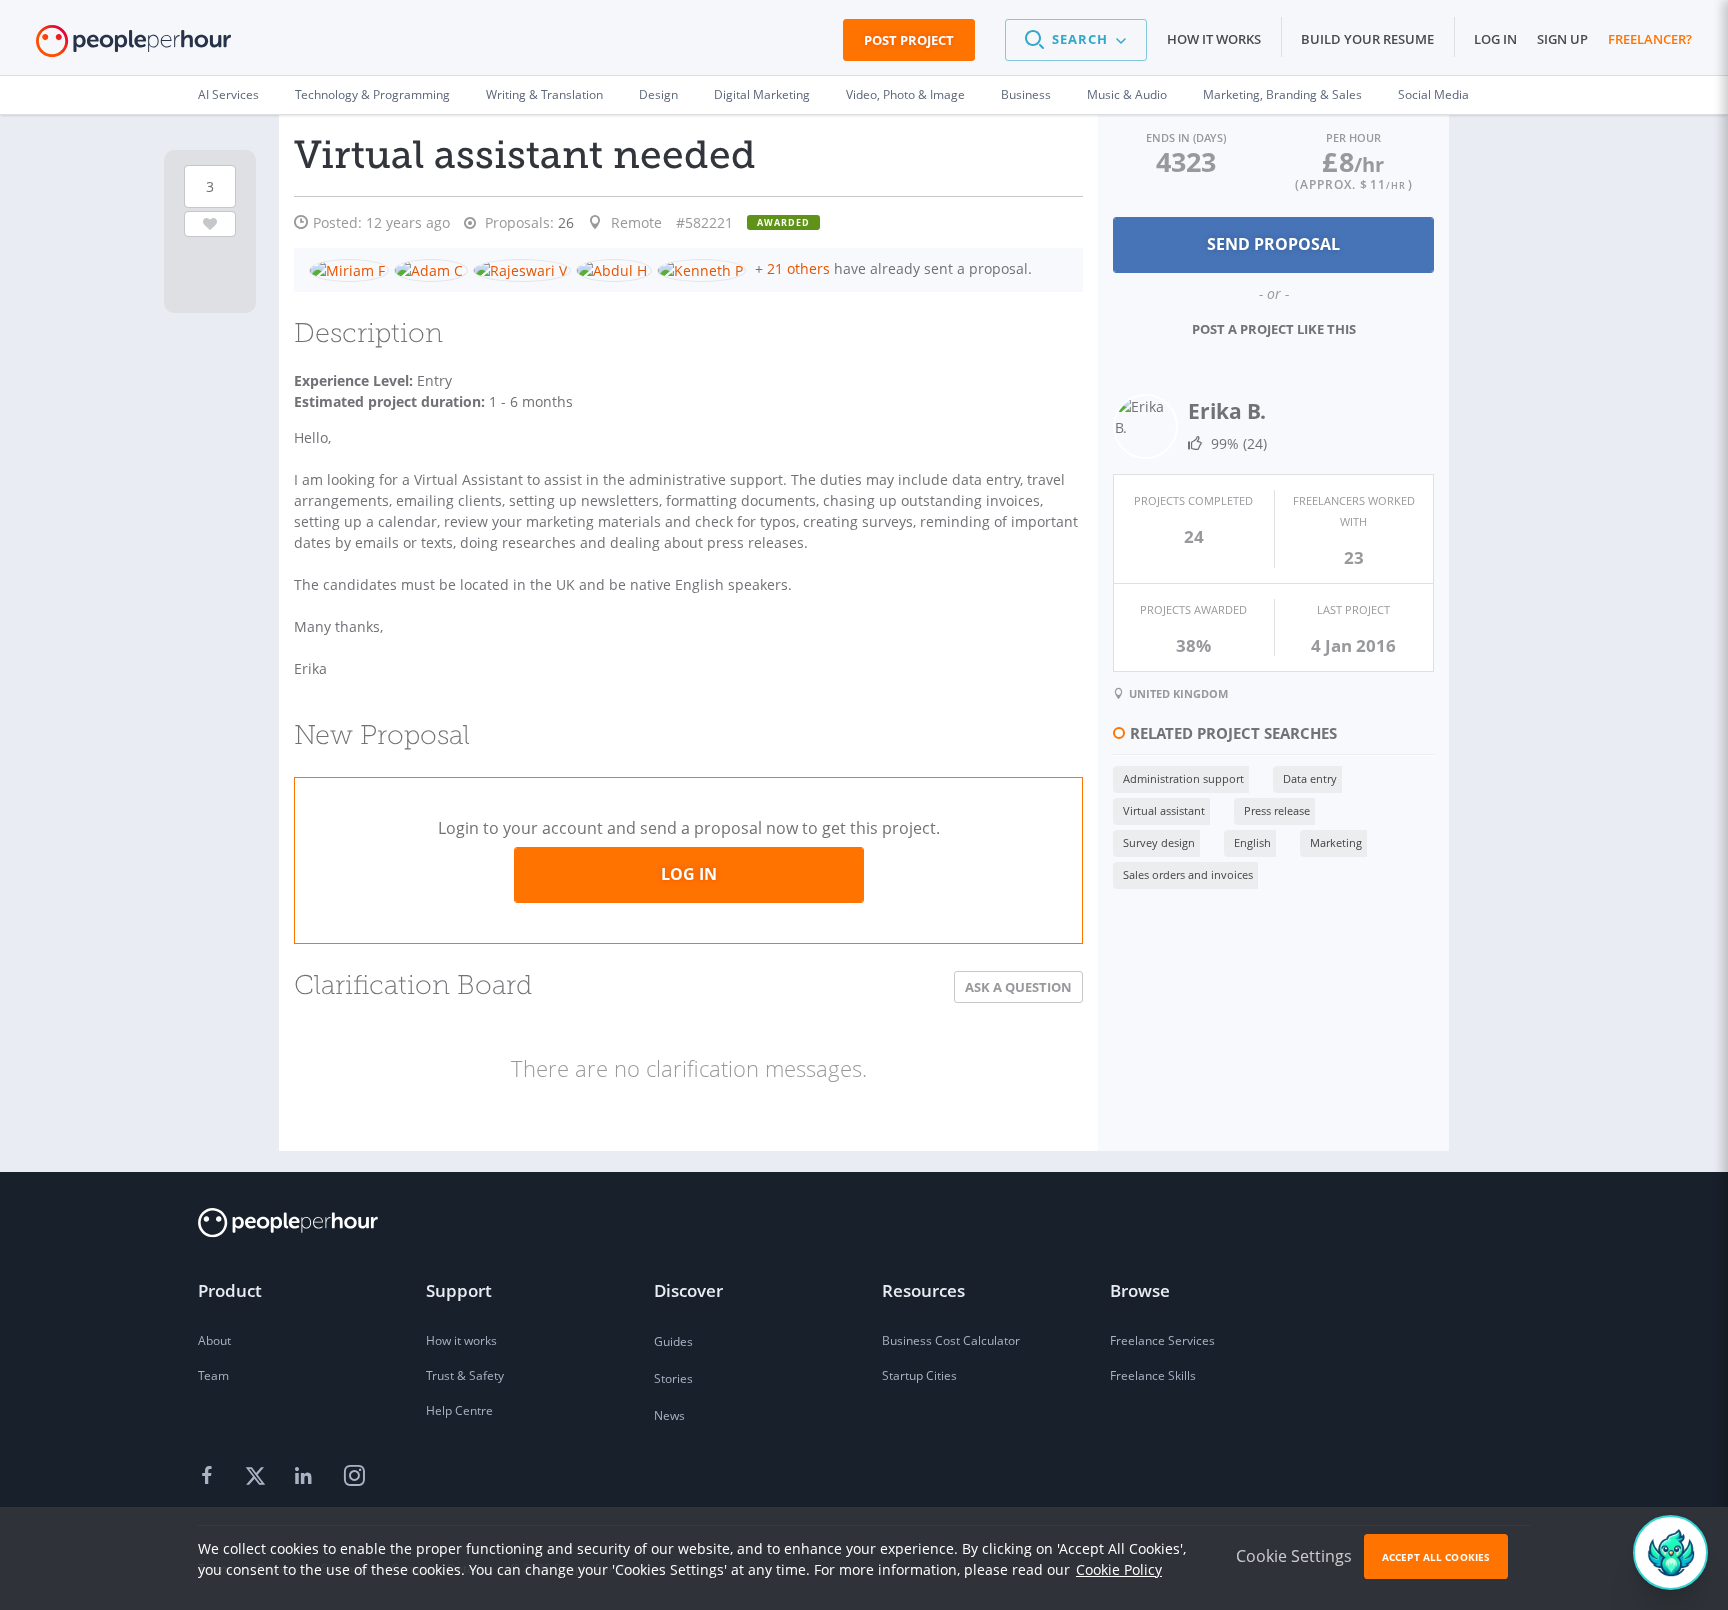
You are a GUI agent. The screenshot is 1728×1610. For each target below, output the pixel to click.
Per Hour (1353, 137)
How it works (1214, 39)
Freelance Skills (1153, 1375)
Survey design (1159, 842)
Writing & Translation (544, 94)
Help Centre (459, 1410)
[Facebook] (210, 1477)
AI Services (228, 94)
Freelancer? (1650, 39)
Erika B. (1227, 411)
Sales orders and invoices (1188, 874)
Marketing (1336, 842)
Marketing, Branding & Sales (1282, 94)
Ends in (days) (1186, 137)
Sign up (1562, 39)
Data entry (1310, 778)
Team (213, 1375)
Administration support (1183, 778)
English (1252, 842)
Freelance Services (1162, 1340)
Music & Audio (1127, 94)
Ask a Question (1018, 987)
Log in (1495, 39)
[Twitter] (258, 1477)
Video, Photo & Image (905, 94)
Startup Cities (919, 1375)
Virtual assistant (1164, 810)
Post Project (909, 40)
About (214, 1340)
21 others (798, 268)
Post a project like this (1274, 329)
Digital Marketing (762, 94)
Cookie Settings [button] (1294, 1556)
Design (658, 94)
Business (1026, 94)
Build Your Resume (1367, 39)
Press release (1277, 810)
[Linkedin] (306, 1477)
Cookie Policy (1119, 1569)
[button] (1076, 40)
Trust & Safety (465, 1375)
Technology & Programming (372, 94)
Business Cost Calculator (951, 1340)
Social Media (1433, 94)
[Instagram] (354, 1477)
